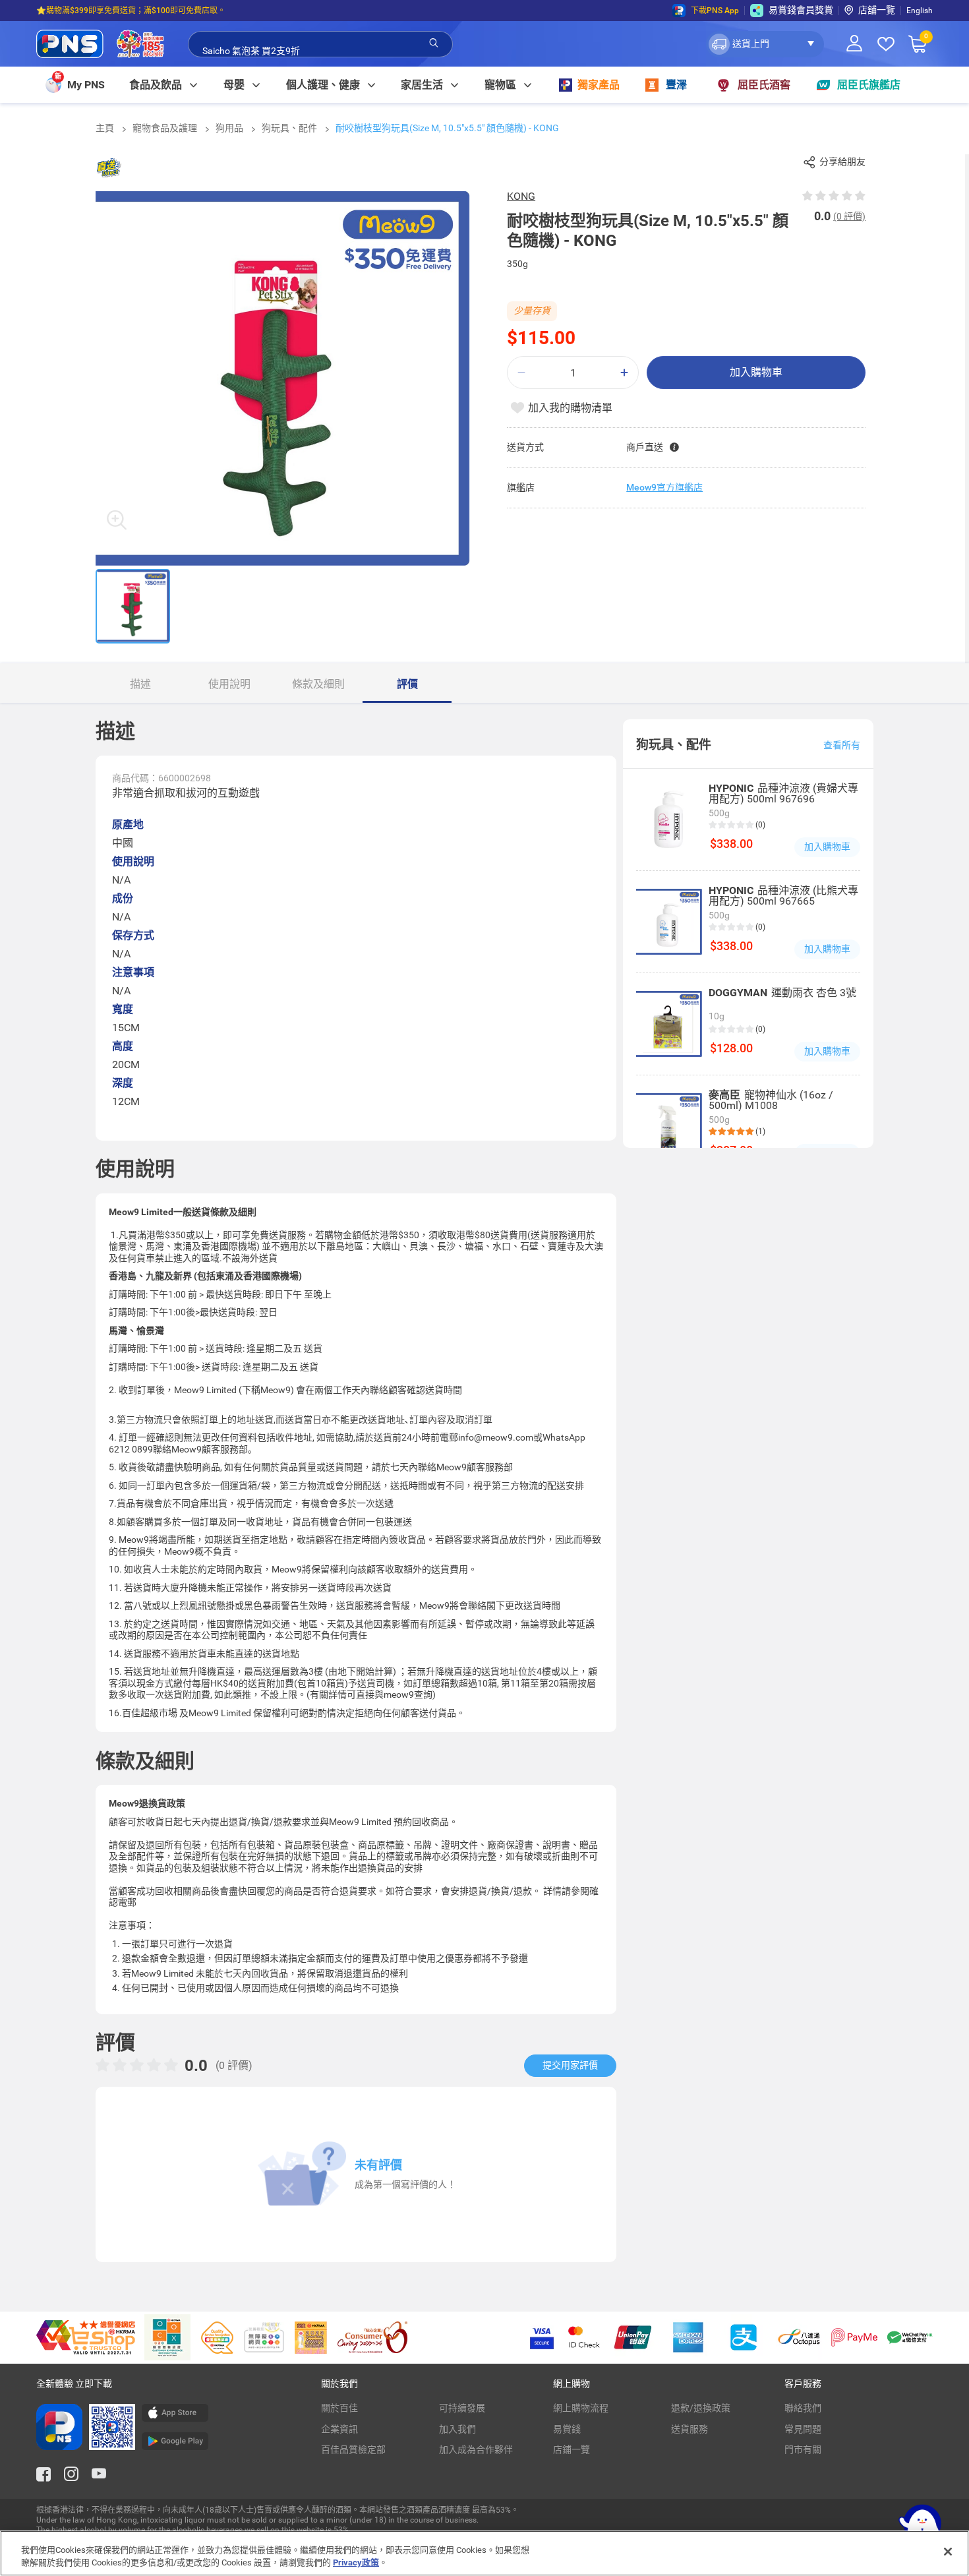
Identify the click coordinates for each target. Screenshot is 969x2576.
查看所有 (842, 745)
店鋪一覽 (572, 2449)
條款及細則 (318, 684)
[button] (765, 44)
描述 (140, 684)
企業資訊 (339, 2429)
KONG (521, 196)
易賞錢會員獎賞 (801, 10)
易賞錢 (567, 2429)
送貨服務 (690, 2429)
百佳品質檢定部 (353, 2449)
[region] (484, 2553)
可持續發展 (462, 2408)
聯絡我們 (803, 2408)
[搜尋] (434, 44)
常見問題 (803, 2429)
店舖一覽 (877, 10)
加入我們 (457, 2429)
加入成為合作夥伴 (476, 2449)
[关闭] (948, 2552)
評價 (407, 684)
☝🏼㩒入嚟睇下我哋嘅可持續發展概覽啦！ (108, 18)
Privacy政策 (356, 2562)
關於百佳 (339, 2408)
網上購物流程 (581, 2408)
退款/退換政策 (701, 2408)
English (920, 11)
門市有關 (803, 2449)
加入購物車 (756, 372)
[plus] (624, 373)
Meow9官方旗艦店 (664, 487)
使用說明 (229, 684)
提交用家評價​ (570, 2065)
